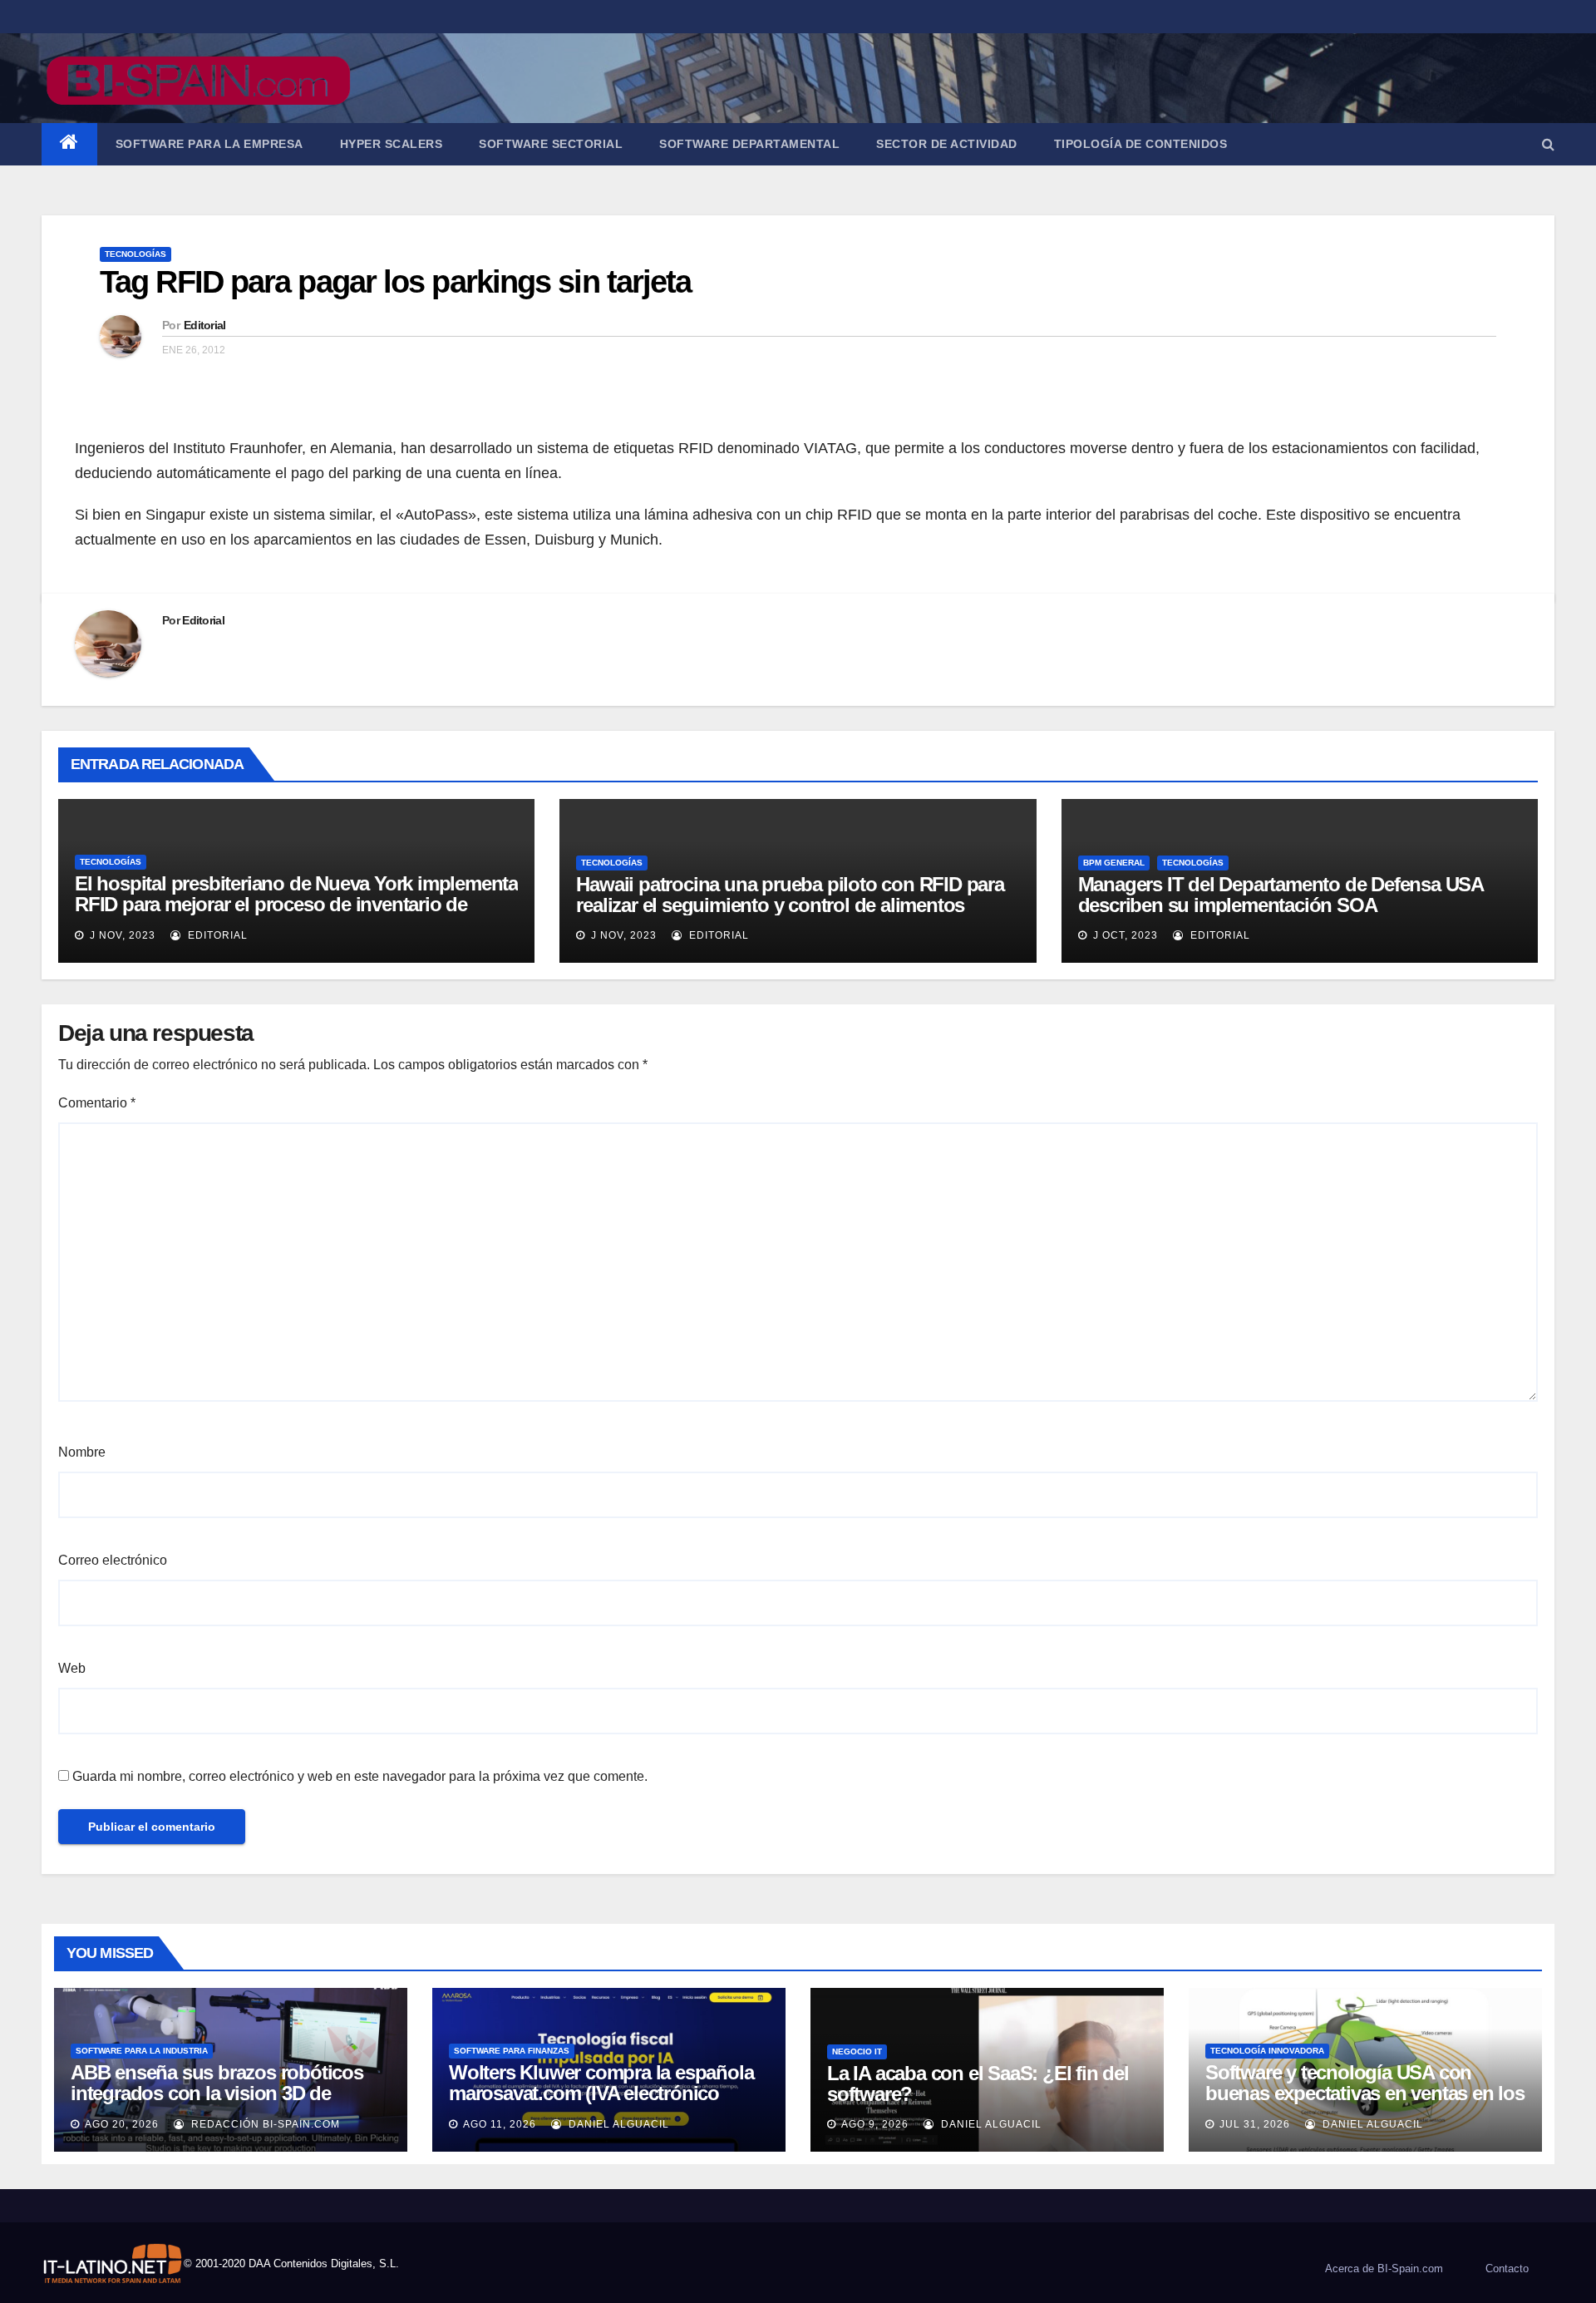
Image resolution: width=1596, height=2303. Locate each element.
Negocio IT (857, 2051)
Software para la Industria (142, 2051)
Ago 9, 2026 (875, 2124)
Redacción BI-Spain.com (264, 2124)
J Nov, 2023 (121, 935)
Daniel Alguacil (617, 2124)
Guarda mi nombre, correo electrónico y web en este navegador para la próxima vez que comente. (360, 1776)
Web (72, 1668)
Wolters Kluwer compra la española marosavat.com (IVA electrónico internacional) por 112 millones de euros (601, 2103)
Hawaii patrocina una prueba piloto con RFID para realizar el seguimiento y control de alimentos (790, 895)
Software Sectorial (551, 144)
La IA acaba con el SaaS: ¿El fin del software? (978, 2084)
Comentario (97, 1103)
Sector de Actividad (947, 144)
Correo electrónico (113, 1560)
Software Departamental (749, 144)
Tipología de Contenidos (1141, 144)
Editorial (205, 325)
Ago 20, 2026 (122, 2124)
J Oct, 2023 (1124, 935)
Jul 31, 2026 (1255, 2124)
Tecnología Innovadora (1267, 2051)
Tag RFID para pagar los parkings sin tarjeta (395, 282)
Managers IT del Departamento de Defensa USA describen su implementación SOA (1281, 895)
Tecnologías (135, 254)
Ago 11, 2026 (500, 2124)
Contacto (1507, 2268)
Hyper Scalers (392, 144)
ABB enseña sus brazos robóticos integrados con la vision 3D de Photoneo (217, 2093)
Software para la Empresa (209, 144)
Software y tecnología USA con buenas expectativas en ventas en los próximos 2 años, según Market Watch (1365, 2103)
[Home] (69, 144)
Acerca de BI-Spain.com (1384, 2268)
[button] (1548, 144)
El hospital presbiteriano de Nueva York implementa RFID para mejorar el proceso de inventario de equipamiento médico (296, 904)
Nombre (82, 1452)
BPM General (1114, 863)
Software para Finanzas (512, 2051)
